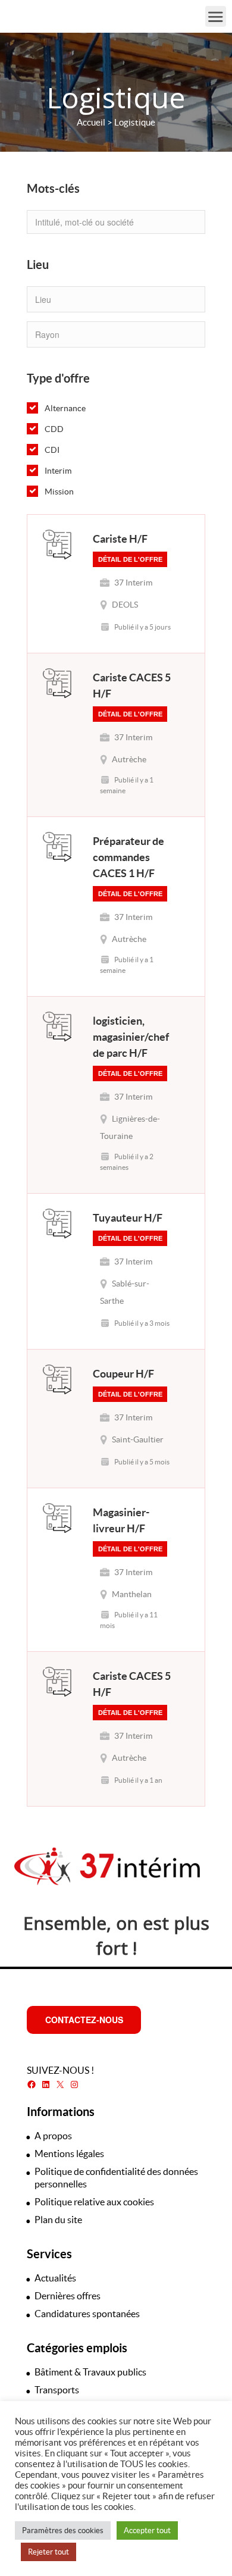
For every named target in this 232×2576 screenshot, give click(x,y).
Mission (59, 492)
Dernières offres (68, 2296)
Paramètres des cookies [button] (63, 2530)
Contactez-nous (84, 2020)
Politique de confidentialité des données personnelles (116, 2178)
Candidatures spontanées (87, 2314)
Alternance (65, 408)
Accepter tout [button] (147, 2530)
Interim (58, 471)
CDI (52, 450)
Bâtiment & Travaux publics (90, 2372)
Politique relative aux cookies (94, 2202)
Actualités (55, 2278)
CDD (54, 429)
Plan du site (58, 2220)
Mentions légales (69, 2154)
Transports (57, 2390)
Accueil (91, 122)
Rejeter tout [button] (48, 2552)
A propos (53, 2136)
